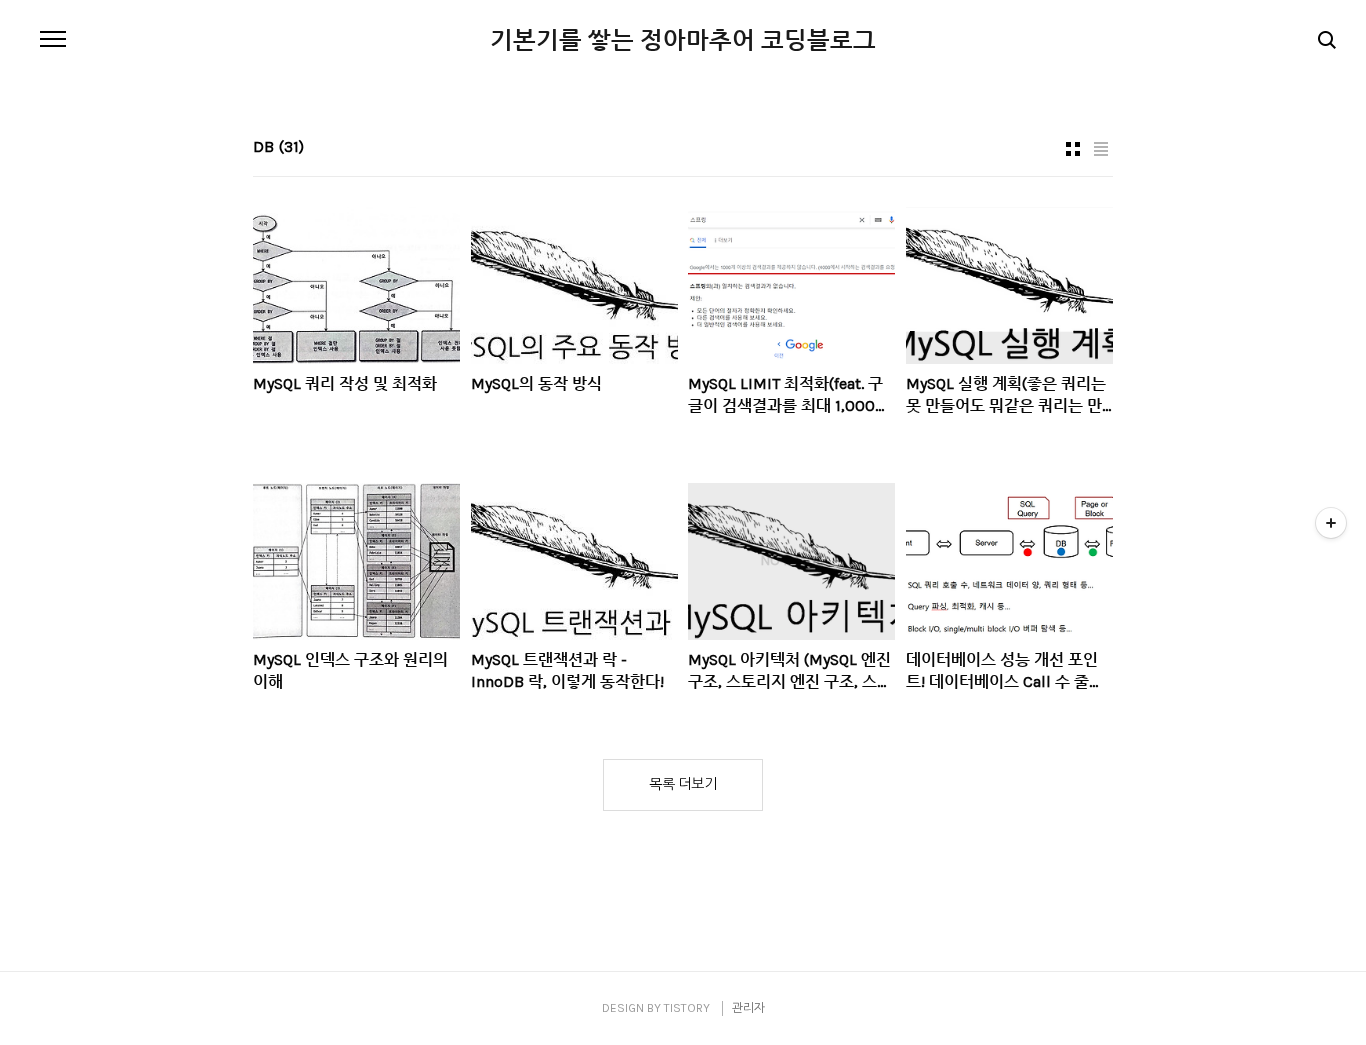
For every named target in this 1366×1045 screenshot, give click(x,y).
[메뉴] (53, 40)
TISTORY (687, 1008)
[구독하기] (1331, 523)
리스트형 (1101, 149)
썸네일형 (1073, 149)
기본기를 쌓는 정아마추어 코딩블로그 (683, 40)
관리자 (748, 1008)
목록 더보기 (683, 784)
